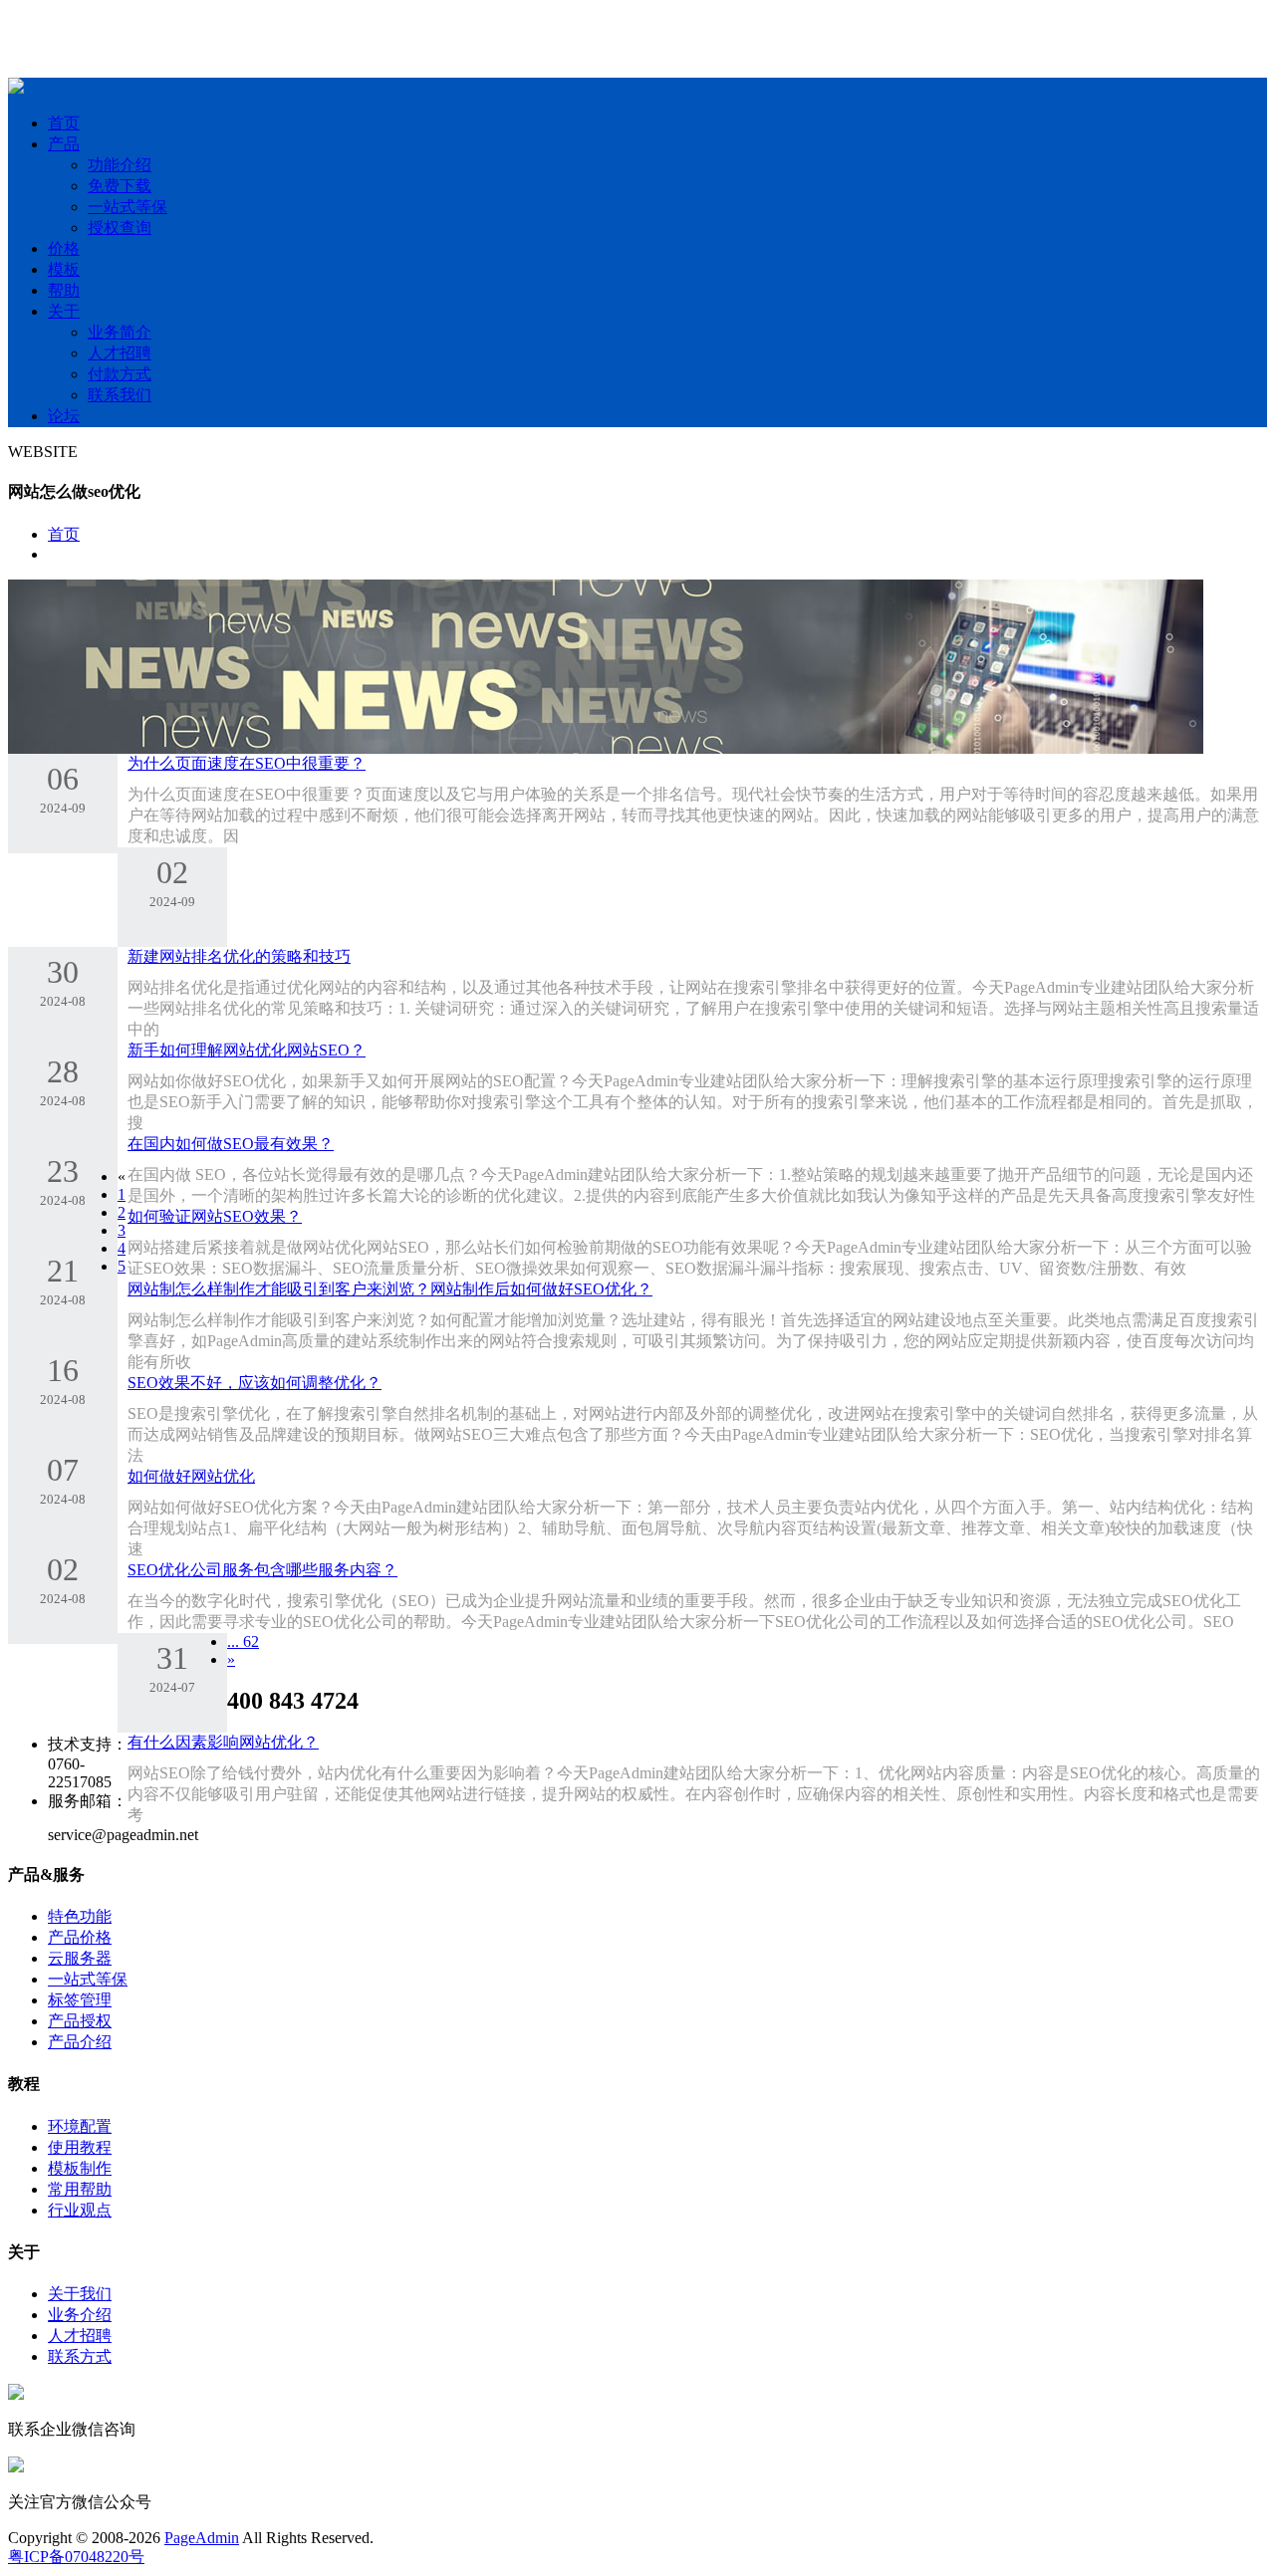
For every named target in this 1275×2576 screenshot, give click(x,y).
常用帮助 (80, 2189)
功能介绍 (120, 165)
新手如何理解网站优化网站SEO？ (247, 1050)
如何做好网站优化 (191, 1476)
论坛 (64, 416)
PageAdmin (202, 2538)
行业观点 (80, 2210)
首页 (64, 123)
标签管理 (80, 2000)
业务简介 (120, 332)
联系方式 (80, 2356)
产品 (64, 144)
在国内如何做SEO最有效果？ (231, 1144)
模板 (64, 269)
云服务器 (80, 1958)
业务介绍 (80, 2315)
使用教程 (80, 2147)
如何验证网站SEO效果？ (215, 1216)
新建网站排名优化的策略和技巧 (239, 956)
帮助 (64, 290)
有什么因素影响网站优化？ (223, 1742)
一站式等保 (127, 207)
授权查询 (120, 228)
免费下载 (120, 186)
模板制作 (80, 2168)
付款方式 (120, 374)
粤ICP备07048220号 (76, 2557)
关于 (64, 311)
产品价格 (80, 1937)
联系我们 (120, 395)
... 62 (243, 1641)
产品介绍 (80, 2042)
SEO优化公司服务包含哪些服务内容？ (262, 1570)
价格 (64, 248)
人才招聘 (120, 353)
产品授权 (80, 2021)
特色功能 (80, 1916)
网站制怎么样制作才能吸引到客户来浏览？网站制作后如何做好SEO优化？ (390, 1289)
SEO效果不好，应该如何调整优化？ (255, 1383)
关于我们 (80, 2294)
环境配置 (80, 2126)
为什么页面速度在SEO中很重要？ (247, 763)
